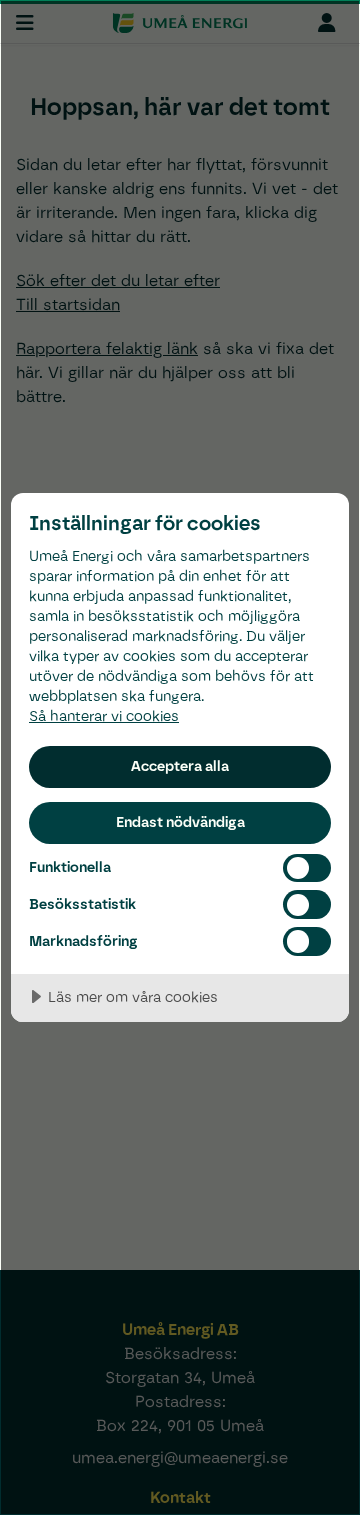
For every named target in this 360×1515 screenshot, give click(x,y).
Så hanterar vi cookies (104, 715)
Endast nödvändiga (180, 822)
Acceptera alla (180, 766)
